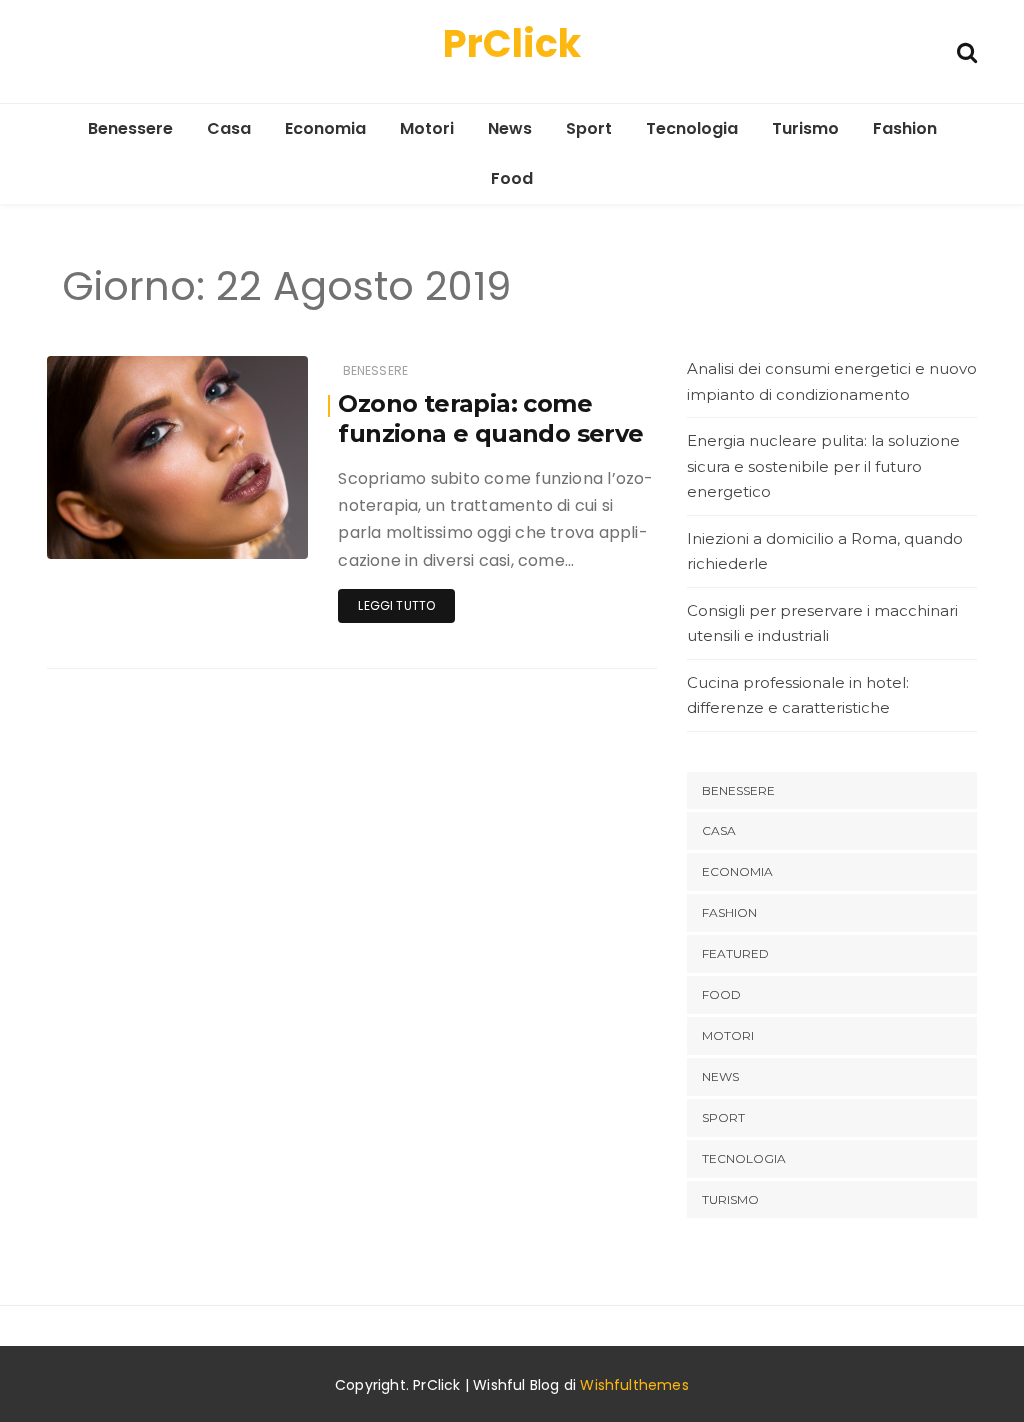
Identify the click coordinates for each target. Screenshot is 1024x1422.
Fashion (905, 128)
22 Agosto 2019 (237, 529)
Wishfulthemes (634, 1385)
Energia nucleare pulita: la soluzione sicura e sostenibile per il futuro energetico (823, 466)
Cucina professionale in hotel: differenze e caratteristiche (798, 695)
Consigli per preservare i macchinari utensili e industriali (822, 623)
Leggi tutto (396, 605)
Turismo (805, 128)
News (510, 128)
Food (512, 178)
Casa (229, 128)
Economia (325, 128)
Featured (735, 953)
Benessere (130, 128)
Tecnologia (692, 128)
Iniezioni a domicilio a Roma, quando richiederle (825, 551)
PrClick (512, 43)
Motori (427, 128)
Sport (589, 128)
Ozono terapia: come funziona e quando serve (490, 418)
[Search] (967, 50)
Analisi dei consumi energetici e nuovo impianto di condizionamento (832, 381)
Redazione (139, 530)
